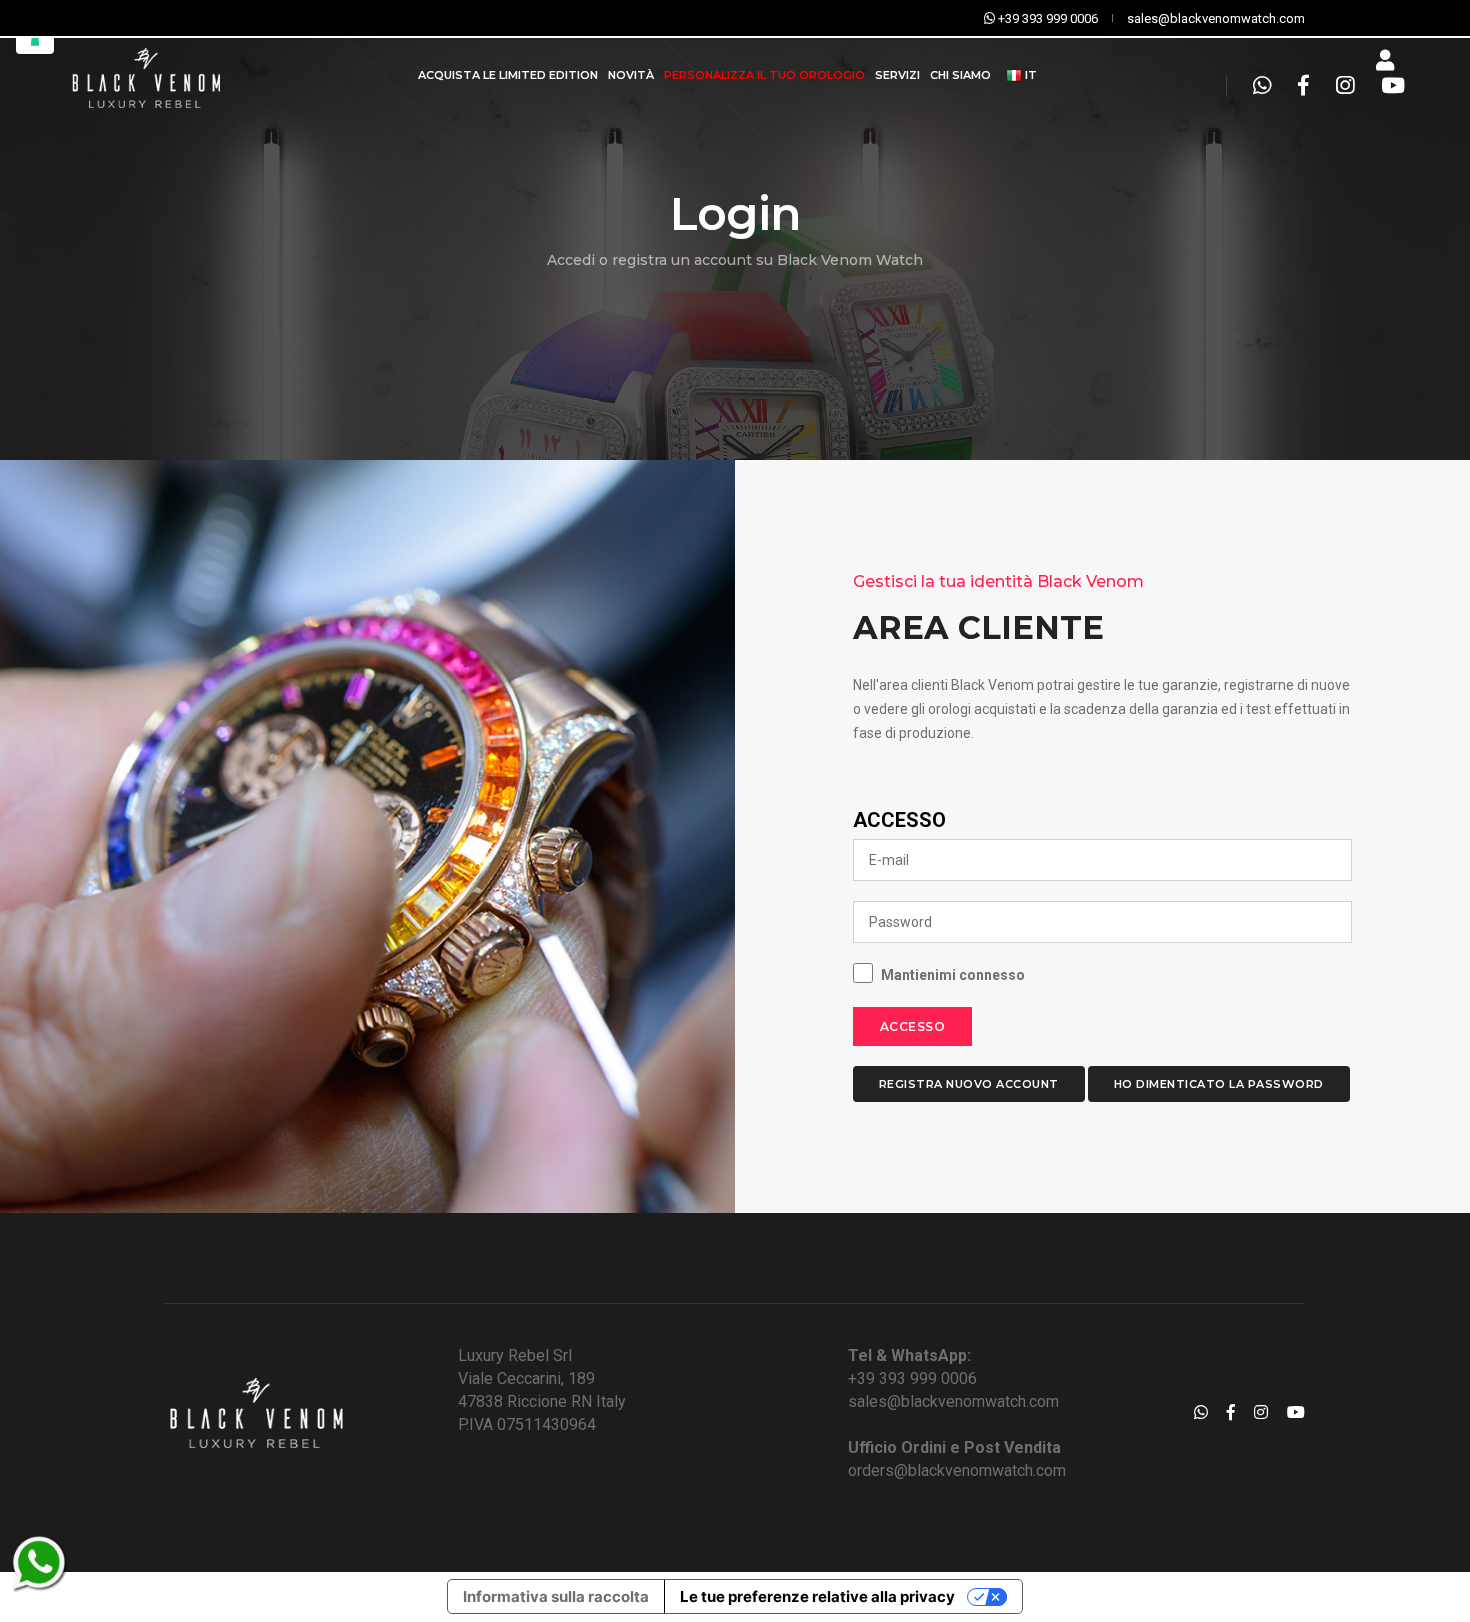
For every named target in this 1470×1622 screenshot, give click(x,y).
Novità (631, 75)
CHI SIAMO (960, 75)
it (1029, 75)
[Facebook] (1303, 86)
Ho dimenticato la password (1219, 1084)
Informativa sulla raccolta (556, 1596)
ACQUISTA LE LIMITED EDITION (508, 75)
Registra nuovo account (969, 1084)
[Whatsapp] (1262, 86)
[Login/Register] (1385, 61)
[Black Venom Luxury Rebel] (144, 75)
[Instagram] (1345, 86)
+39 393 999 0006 (912, 1378)
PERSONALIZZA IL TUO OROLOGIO (764, 75)
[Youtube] (1387, 86)
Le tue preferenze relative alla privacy (817, 1596)
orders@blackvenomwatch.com (957, 1470)
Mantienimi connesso (953, 975)
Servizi (897, 75)
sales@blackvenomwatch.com (953, 1401)
